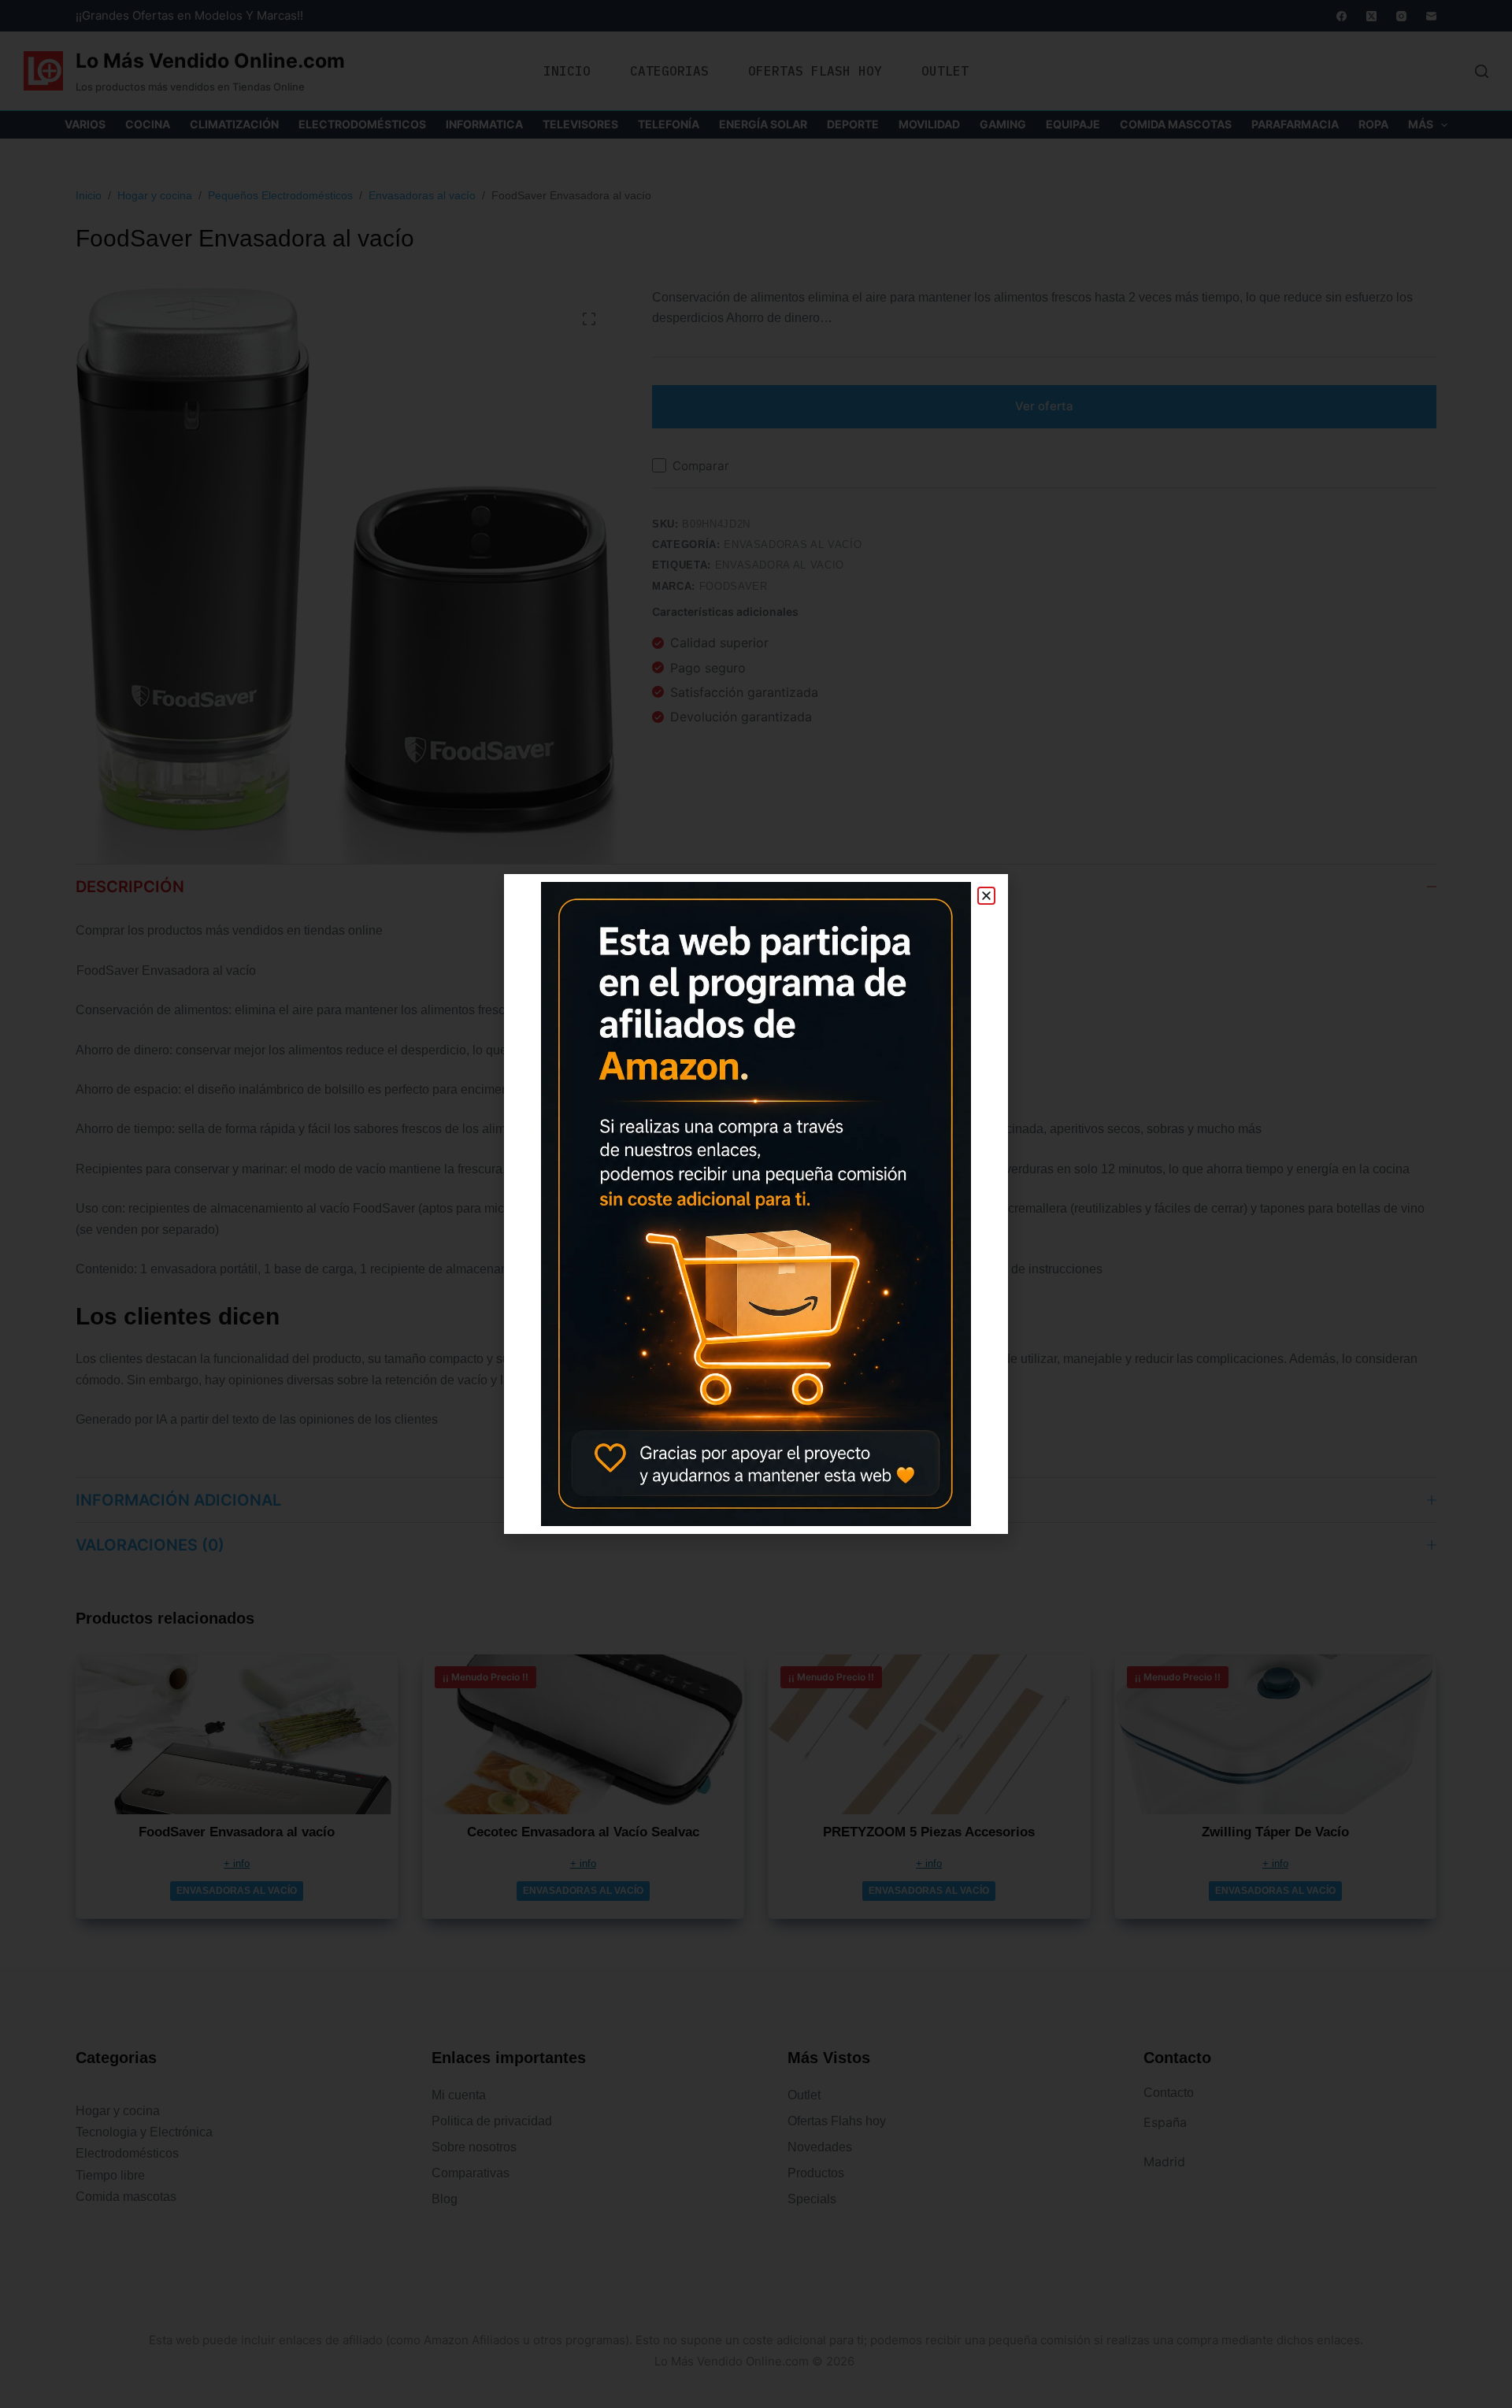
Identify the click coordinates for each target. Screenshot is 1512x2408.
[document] (756, 1204)
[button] (986, 896)
